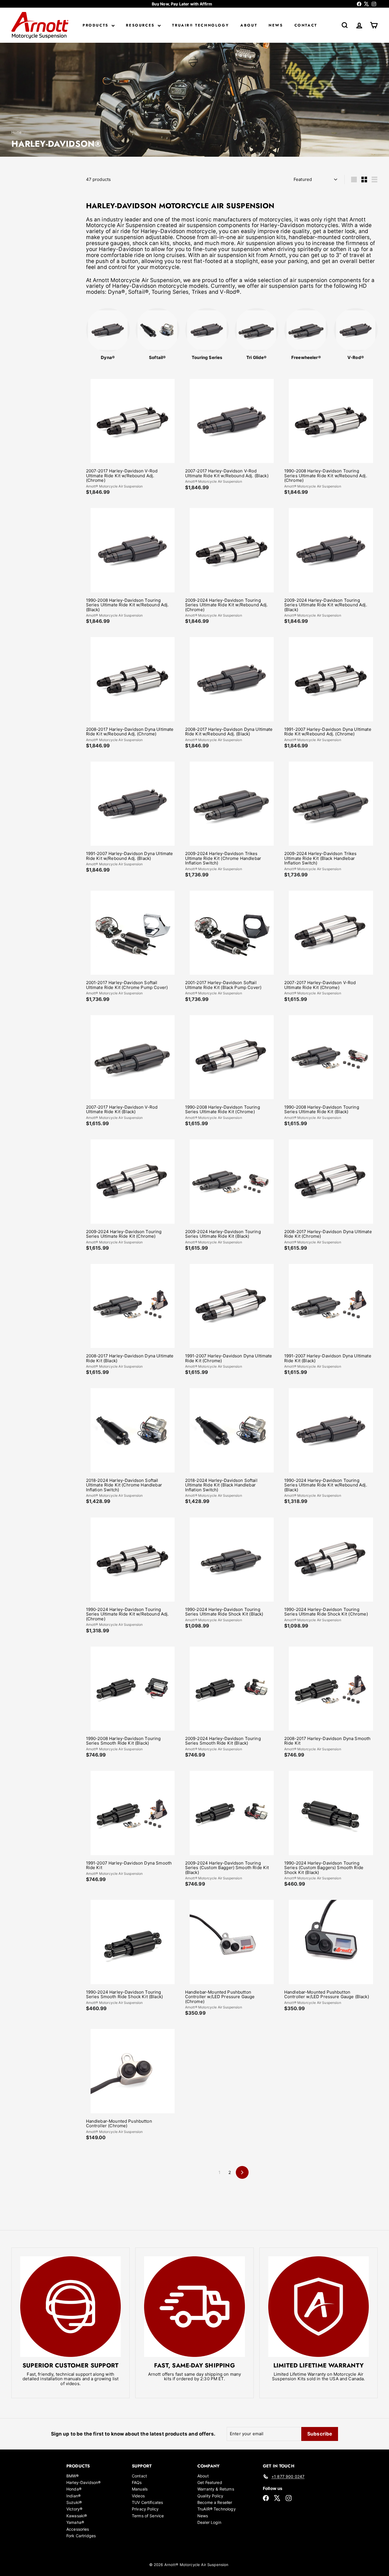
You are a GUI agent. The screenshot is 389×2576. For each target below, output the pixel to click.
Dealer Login (209, 2522)
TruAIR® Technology (200, 25)
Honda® (74, 2489)
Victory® (74, 2509)
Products (96, 25)
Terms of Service (148, 2516)
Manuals (140, 2489)
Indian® (73, 2496)
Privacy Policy (145, 2509)
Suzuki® (74, 2502)
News (276, 25)
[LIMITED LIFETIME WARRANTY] (319, 2307)
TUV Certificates (147, 2502)
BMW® (73, 2476)
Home (17, 132)
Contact (306, 25)
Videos (138, 2496)
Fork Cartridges (81, 2536)
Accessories (78, 2529)
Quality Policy (210, 2496)
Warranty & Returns (216, 2489)
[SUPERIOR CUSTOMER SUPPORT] (70, 2307)
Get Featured (210, 2482)
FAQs (137, 2482)
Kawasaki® (77, 2516)
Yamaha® (75, 2522)
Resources (141, 25)
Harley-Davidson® (83, 2482)
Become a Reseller (215, 2502)
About (249, 25)
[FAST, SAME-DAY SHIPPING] (194, 2307)
